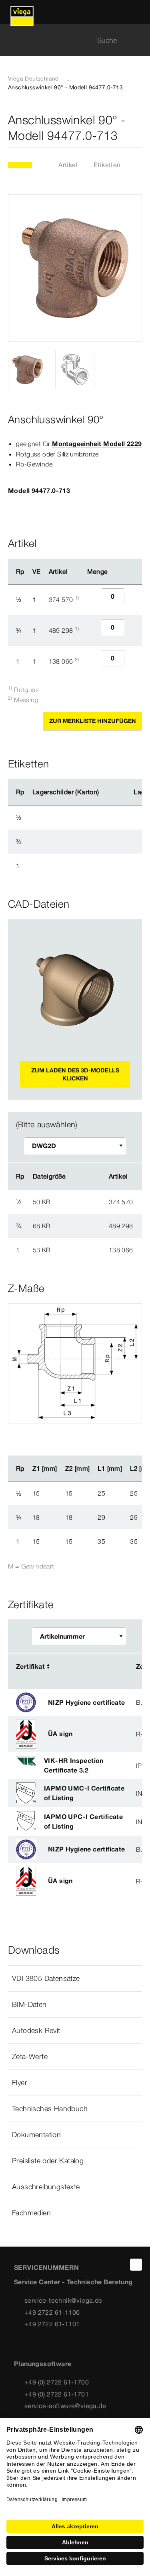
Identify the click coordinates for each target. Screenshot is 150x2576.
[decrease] (92, 600)
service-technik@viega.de (63, 2300)
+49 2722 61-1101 (52, 2324)
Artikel (68, 165)
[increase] (134, 600)
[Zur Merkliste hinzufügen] (137, 128)
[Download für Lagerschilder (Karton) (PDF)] (106, 792)
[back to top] (136, 2265)
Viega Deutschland (33, 79)
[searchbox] (68, 40)
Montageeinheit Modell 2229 (97, 444)
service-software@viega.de (65, 2406)
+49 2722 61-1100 (52, 2312)
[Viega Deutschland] (22, 12)
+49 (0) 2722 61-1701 (57, 2394)
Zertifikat (30, 1666)
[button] (75, 1978)
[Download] (80, 1201)
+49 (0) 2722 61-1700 (57, 2382)
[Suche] (137, 40)
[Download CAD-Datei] (80, 1177)
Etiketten (107, 165)
